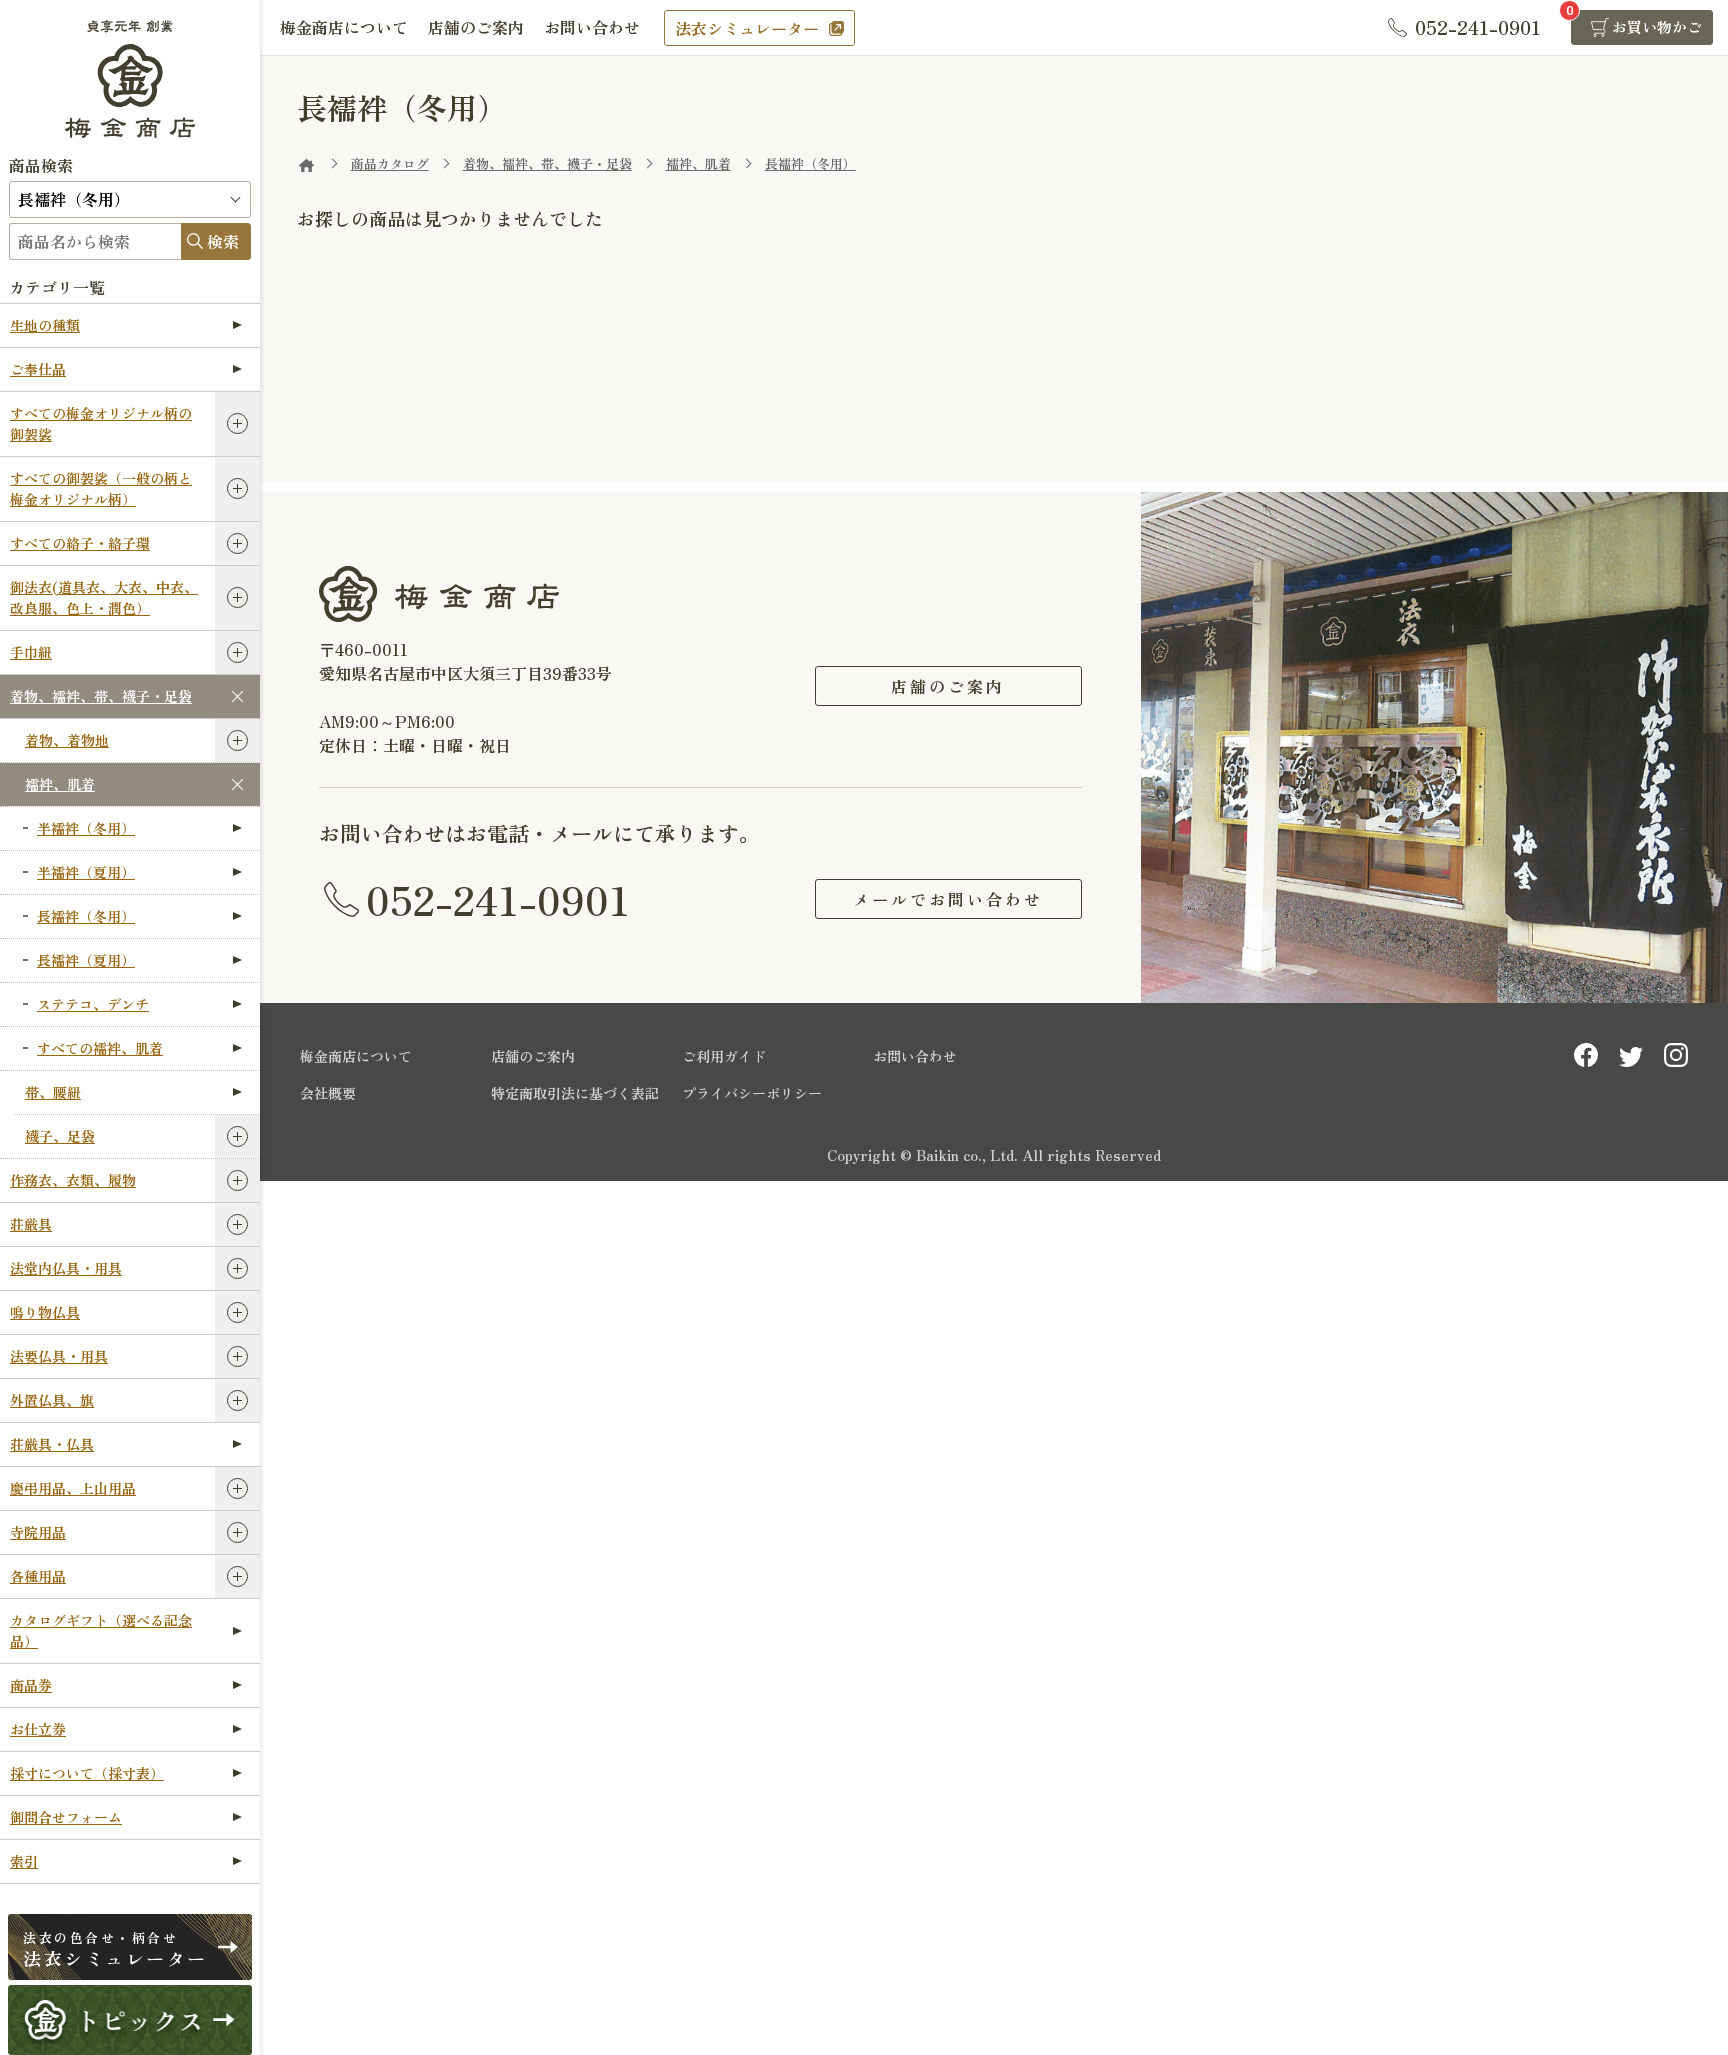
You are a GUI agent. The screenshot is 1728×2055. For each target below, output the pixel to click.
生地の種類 (45, 325)
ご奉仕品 (38, 369)
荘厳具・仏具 (52, 1444)
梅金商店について (344, 27)
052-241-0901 (498, 899)
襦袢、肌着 (60, 784)
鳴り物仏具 (45, 1312)
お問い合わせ (592, 27)
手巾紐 (31, 652)
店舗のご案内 (476, 27)
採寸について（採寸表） (87, 1773)
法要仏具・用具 (59, 1356)
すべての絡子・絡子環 (80, 543)
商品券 (31, 1685)
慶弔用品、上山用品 (73, 1488)
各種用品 (38, 1576)
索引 (24, 1861)
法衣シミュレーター (747, 28)
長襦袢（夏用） (86, 960)
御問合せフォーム (66, 1817)
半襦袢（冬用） (86, 828)
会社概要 (328, 1093)
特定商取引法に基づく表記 (575, 1093)
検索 (223, 241)
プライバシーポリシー (752, 1093)
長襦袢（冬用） (86, 916)
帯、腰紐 (53, 1092)
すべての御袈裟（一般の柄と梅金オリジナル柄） (101, 488)
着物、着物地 (67, 740)
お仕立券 (38, 1729)
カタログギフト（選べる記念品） (101, 1630)
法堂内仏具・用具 (66, 1268)
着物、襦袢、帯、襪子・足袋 (101, 696)
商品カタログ (390, 163)
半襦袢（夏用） (86, 872)
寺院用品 (38, 1532)
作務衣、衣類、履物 (73, 1180)
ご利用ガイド (724, 1056)
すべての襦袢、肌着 (100, 1048)
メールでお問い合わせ (948, 899)
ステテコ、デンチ (93, 1004)
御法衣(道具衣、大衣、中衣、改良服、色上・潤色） (104, 597)
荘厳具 (31, 1224)
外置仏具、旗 (52, 1400)
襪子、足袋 (60, 1136)
